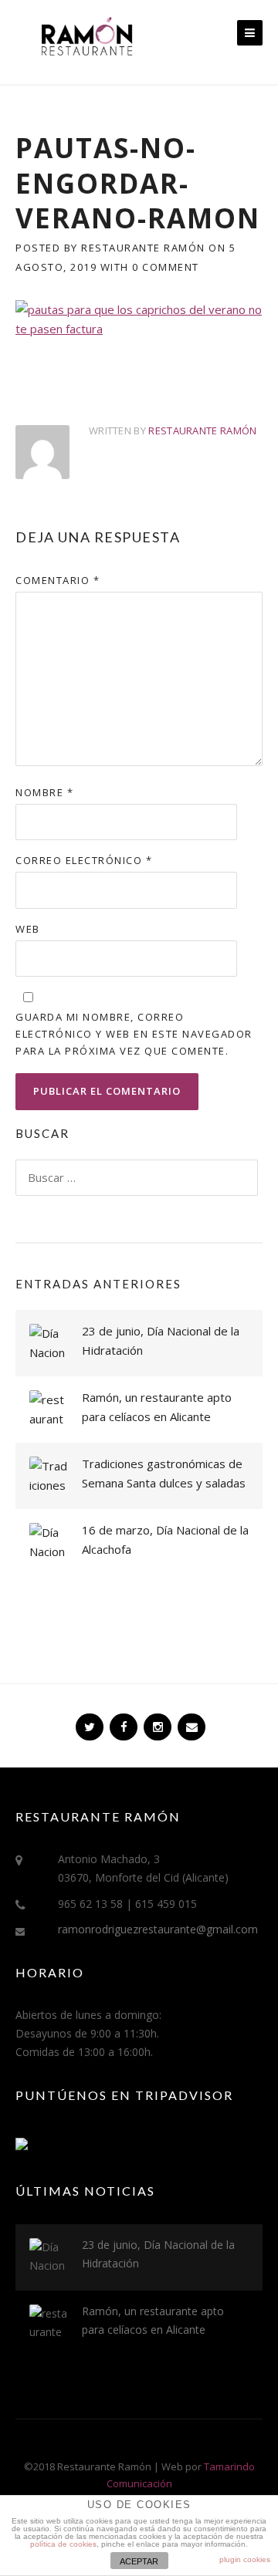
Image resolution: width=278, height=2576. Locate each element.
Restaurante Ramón (143, 248)
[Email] (190, 1720)
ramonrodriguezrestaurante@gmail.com (158, 1929)
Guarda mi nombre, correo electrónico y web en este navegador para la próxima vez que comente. (134, 1034)
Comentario (58, 580)
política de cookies (63, 2544)
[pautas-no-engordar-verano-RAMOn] (139, 318)
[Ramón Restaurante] (85, 43)
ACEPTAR (139, 2561)
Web (28, 929)
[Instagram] (156, 1720)
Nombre (44, 792)
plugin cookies (245, 2559)
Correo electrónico (84, 860)
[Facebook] (122, 1720)
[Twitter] (88, 1720)
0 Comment (166, 267)
